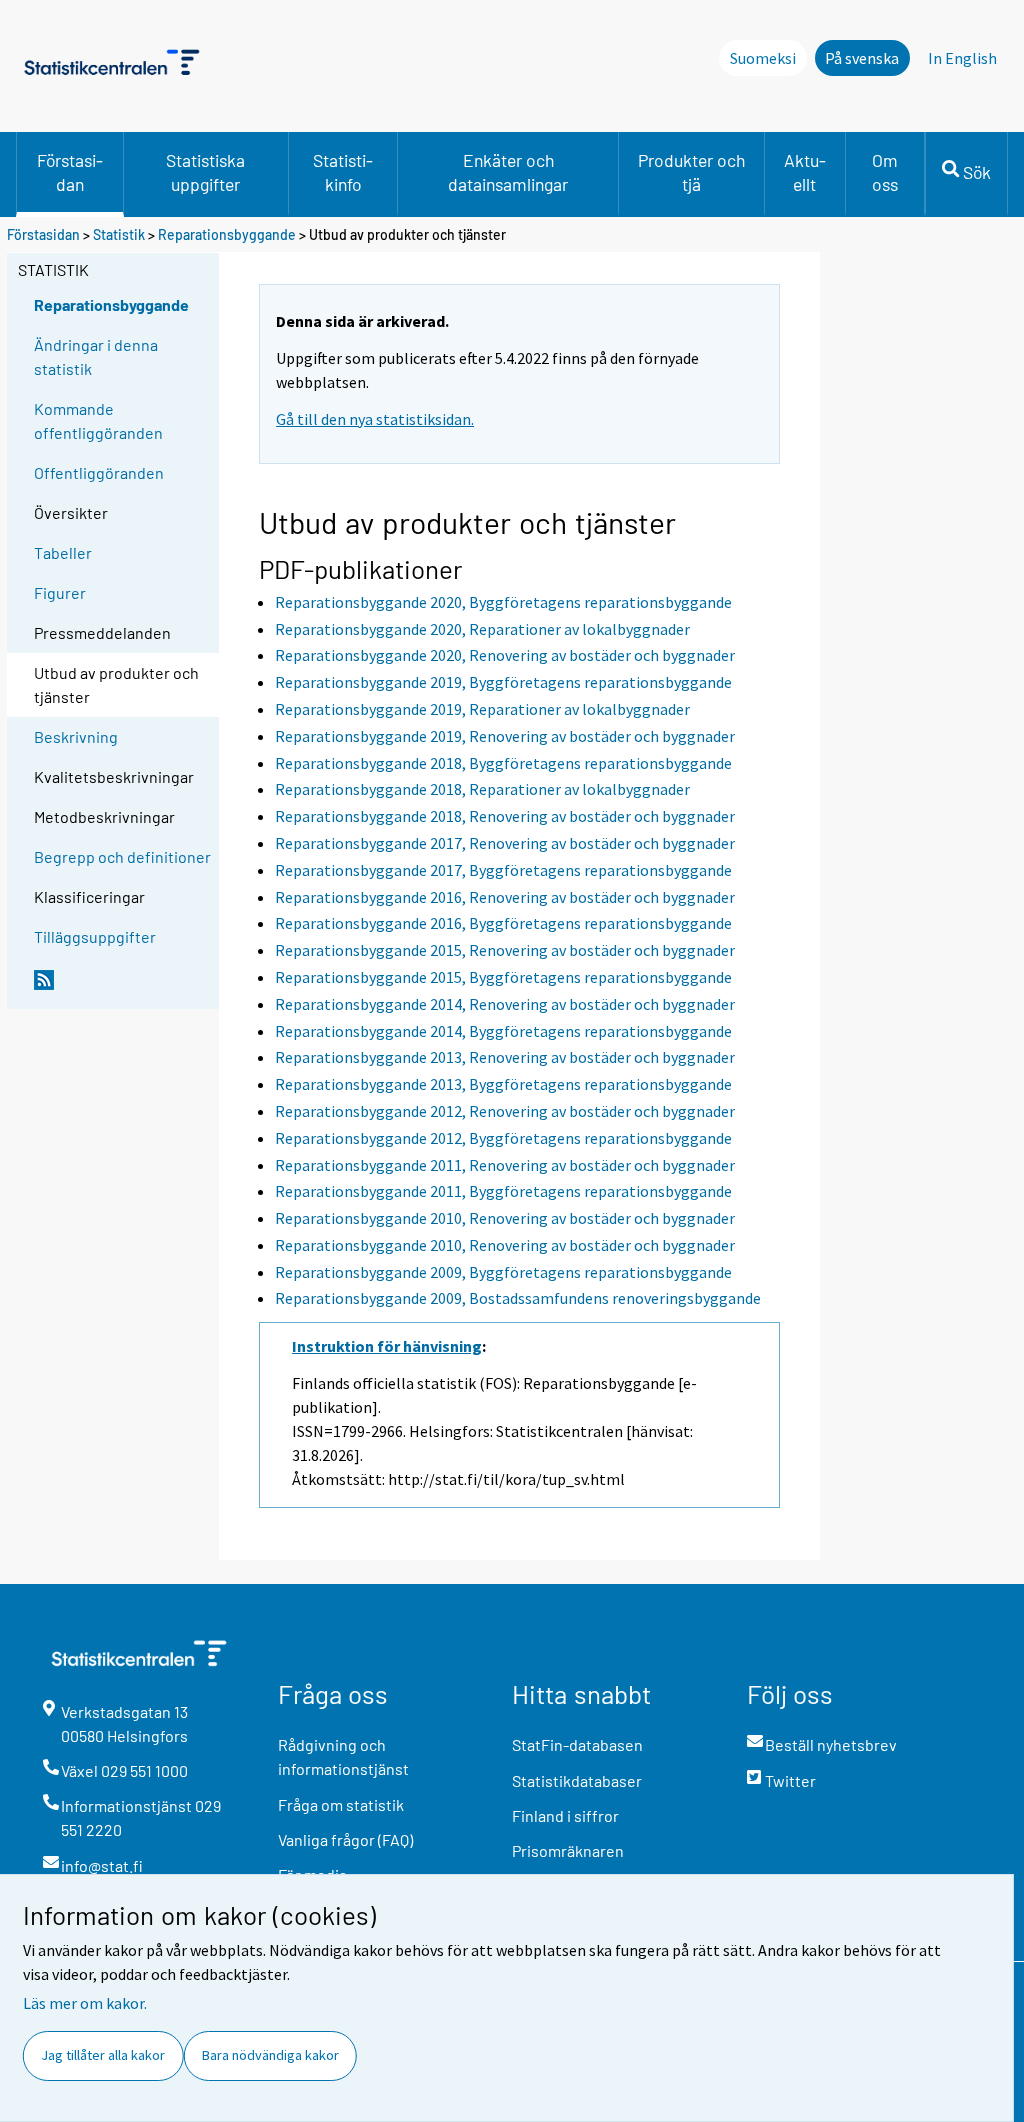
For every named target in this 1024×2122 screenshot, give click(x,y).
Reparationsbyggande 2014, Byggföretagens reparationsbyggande (503, 1031)
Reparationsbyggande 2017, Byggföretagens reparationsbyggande (503, 870)
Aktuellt (805, 172)
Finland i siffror (565, 1815)
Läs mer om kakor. (85, 2003)
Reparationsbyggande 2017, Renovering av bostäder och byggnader (505, 843)
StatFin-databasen (577, 1744)
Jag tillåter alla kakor (103, 2055)
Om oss (885, 172)
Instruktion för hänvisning (387, 1346)
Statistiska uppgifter (205, 172)
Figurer (60, 592)
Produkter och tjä (691, 172)
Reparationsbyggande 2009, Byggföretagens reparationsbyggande (503, 1272)
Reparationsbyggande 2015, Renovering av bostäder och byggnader (505, 950)
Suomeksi (763, 58)
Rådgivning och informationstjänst (343, 1756)
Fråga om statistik (341, 1804)
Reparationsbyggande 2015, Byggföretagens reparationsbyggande (503, 977)
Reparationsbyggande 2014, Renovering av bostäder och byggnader (505, 1004)
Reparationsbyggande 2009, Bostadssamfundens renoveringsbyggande (518, 1298)
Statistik (119, 234)
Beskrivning (76, 736)
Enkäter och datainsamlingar (508, 172)
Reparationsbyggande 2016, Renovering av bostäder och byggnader (505, 897)
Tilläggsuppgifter (95, 936)
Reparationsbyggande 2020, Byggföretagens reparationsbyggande (503, 602)
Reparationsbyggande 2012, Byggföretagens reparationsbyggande (503, 1138)
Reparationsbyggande (227, 234)
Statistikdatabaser (577, 1780)
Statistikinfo (343, 172)
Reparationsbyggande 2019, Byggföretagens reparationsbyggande (503, 682)
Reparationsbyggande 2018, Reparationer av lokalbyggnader (482, 789)
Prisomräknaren (568, 1850)
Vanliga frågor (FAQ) (345, 1839)
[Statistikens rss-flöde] (122, 988)
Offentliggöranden (99, 472)
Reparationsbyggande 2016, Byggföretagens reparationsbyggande (503, 923)
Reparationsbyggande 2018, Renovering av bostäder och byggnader (505, 816)
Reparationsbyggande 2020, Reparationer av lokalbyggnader (482, 629)
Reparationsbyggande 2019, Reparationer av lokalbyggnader (482, 709)
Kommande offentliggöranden (98, 420)
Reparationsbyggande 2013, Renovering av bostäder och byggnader (505, 1057)
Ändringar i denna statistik (96, 356)
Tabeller (63, 552)
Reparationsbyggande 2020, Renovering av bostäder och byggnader (505, 655)
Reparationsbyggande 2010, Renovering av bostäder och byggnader (505, 1218)
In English (962, 58)
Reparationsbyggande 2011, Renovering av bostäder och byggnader (505, 1165)
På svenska (862, 58)
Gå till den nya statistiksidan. (375, 419)
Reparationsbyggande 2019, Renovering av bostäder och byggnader (505, 736)
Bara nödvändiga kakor (270, 2055)
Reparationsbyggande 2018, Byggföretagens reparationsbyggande (503, 763)
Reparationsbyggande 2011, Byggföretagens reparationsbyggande (503, 1191)
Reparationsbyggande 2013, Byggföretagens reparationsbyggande (503, 1084)
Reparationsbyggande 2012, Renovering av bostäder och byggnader (505, 1111)
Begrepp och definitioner (122, 856)
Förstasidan (70, 172)
